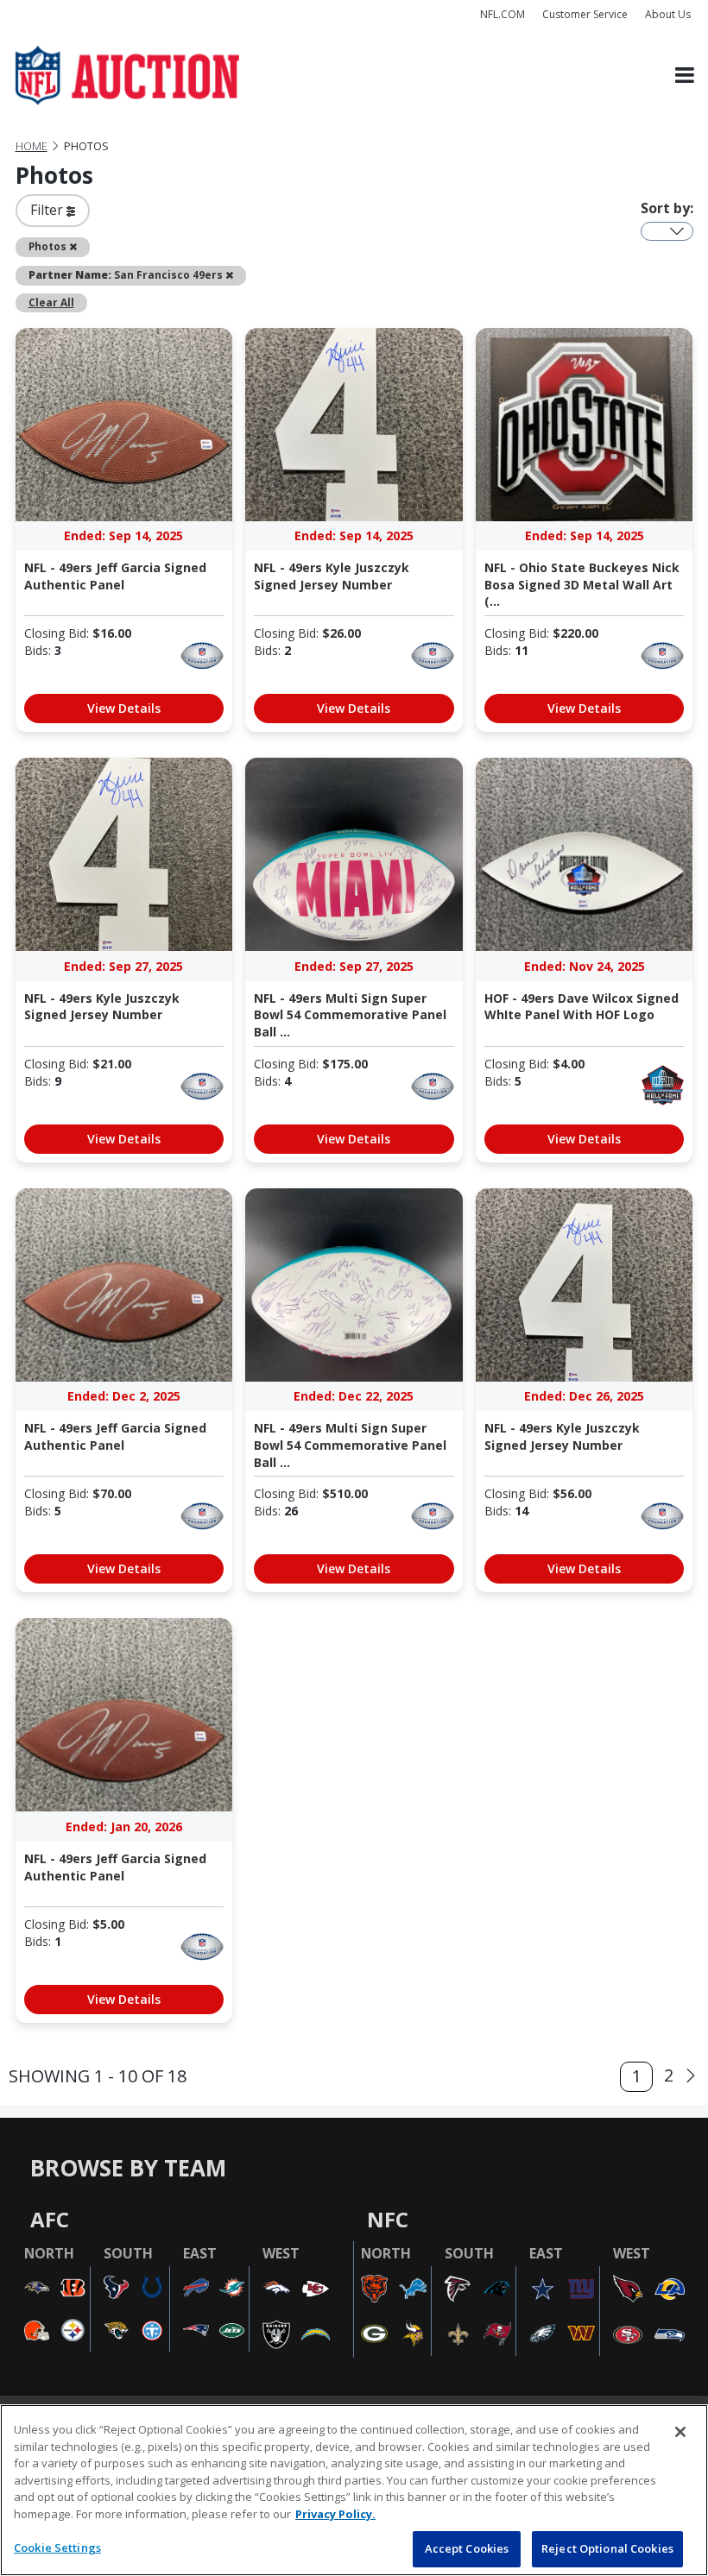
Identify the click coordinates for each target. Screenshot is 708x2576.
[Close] (680, 2432)
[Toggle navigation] (685, 76)
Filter (48, 210)
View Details (124, 708)
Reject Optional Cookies (607, 2548)
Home (32, 146)
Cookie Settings (57, 2548)
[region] (354, 2490)
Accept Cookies (467, 2548)
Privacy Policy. (335, 2514)
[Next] (691, 2076)
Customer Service (585, 14)
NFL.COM (503, 14)
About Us (668, 14)
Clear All (51, 302)
